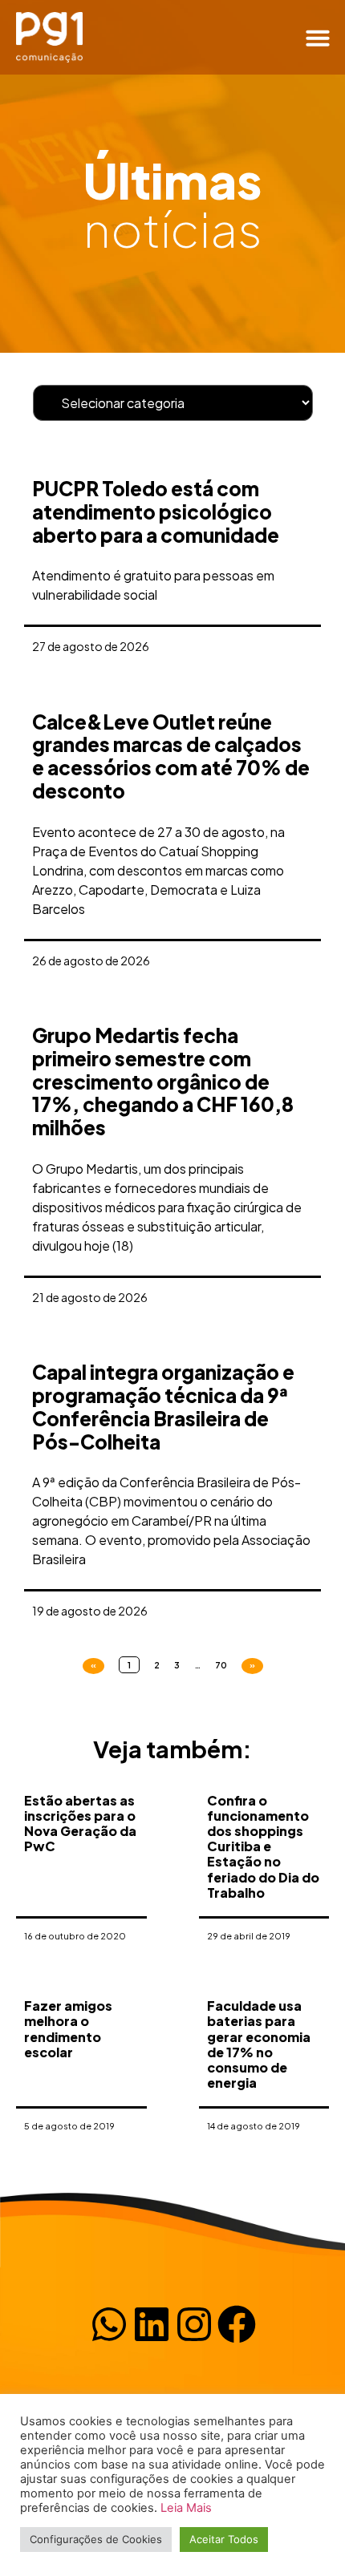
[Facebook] (237, 2324)
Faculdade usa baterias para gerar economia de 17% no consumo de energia (259, 2044)
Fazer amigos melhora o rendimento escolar (68, 2029)
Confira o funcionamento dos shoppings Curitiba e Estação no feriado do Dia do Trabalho (263, 1846)
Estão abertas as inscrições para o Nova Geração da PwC (80, 1824)
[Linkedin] (152, 2324)
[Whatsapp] (109, 2324)
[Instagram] (194, 2324)
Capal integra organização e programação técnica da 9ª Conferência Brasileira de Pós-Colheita (163, 1406)
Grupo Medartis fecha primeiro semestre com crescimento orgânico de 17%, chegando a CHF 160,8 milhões (163, 1081)
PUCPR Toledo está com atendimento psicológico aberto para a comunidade (156, 512)
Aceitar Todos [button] (224, 2539)
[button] (318, 38)
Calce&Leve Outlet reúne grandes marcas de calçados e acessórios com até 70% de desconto (171, 756)
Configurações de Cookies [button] (96, 2539)
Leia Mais (186, 2508)
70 (221, 1665)
